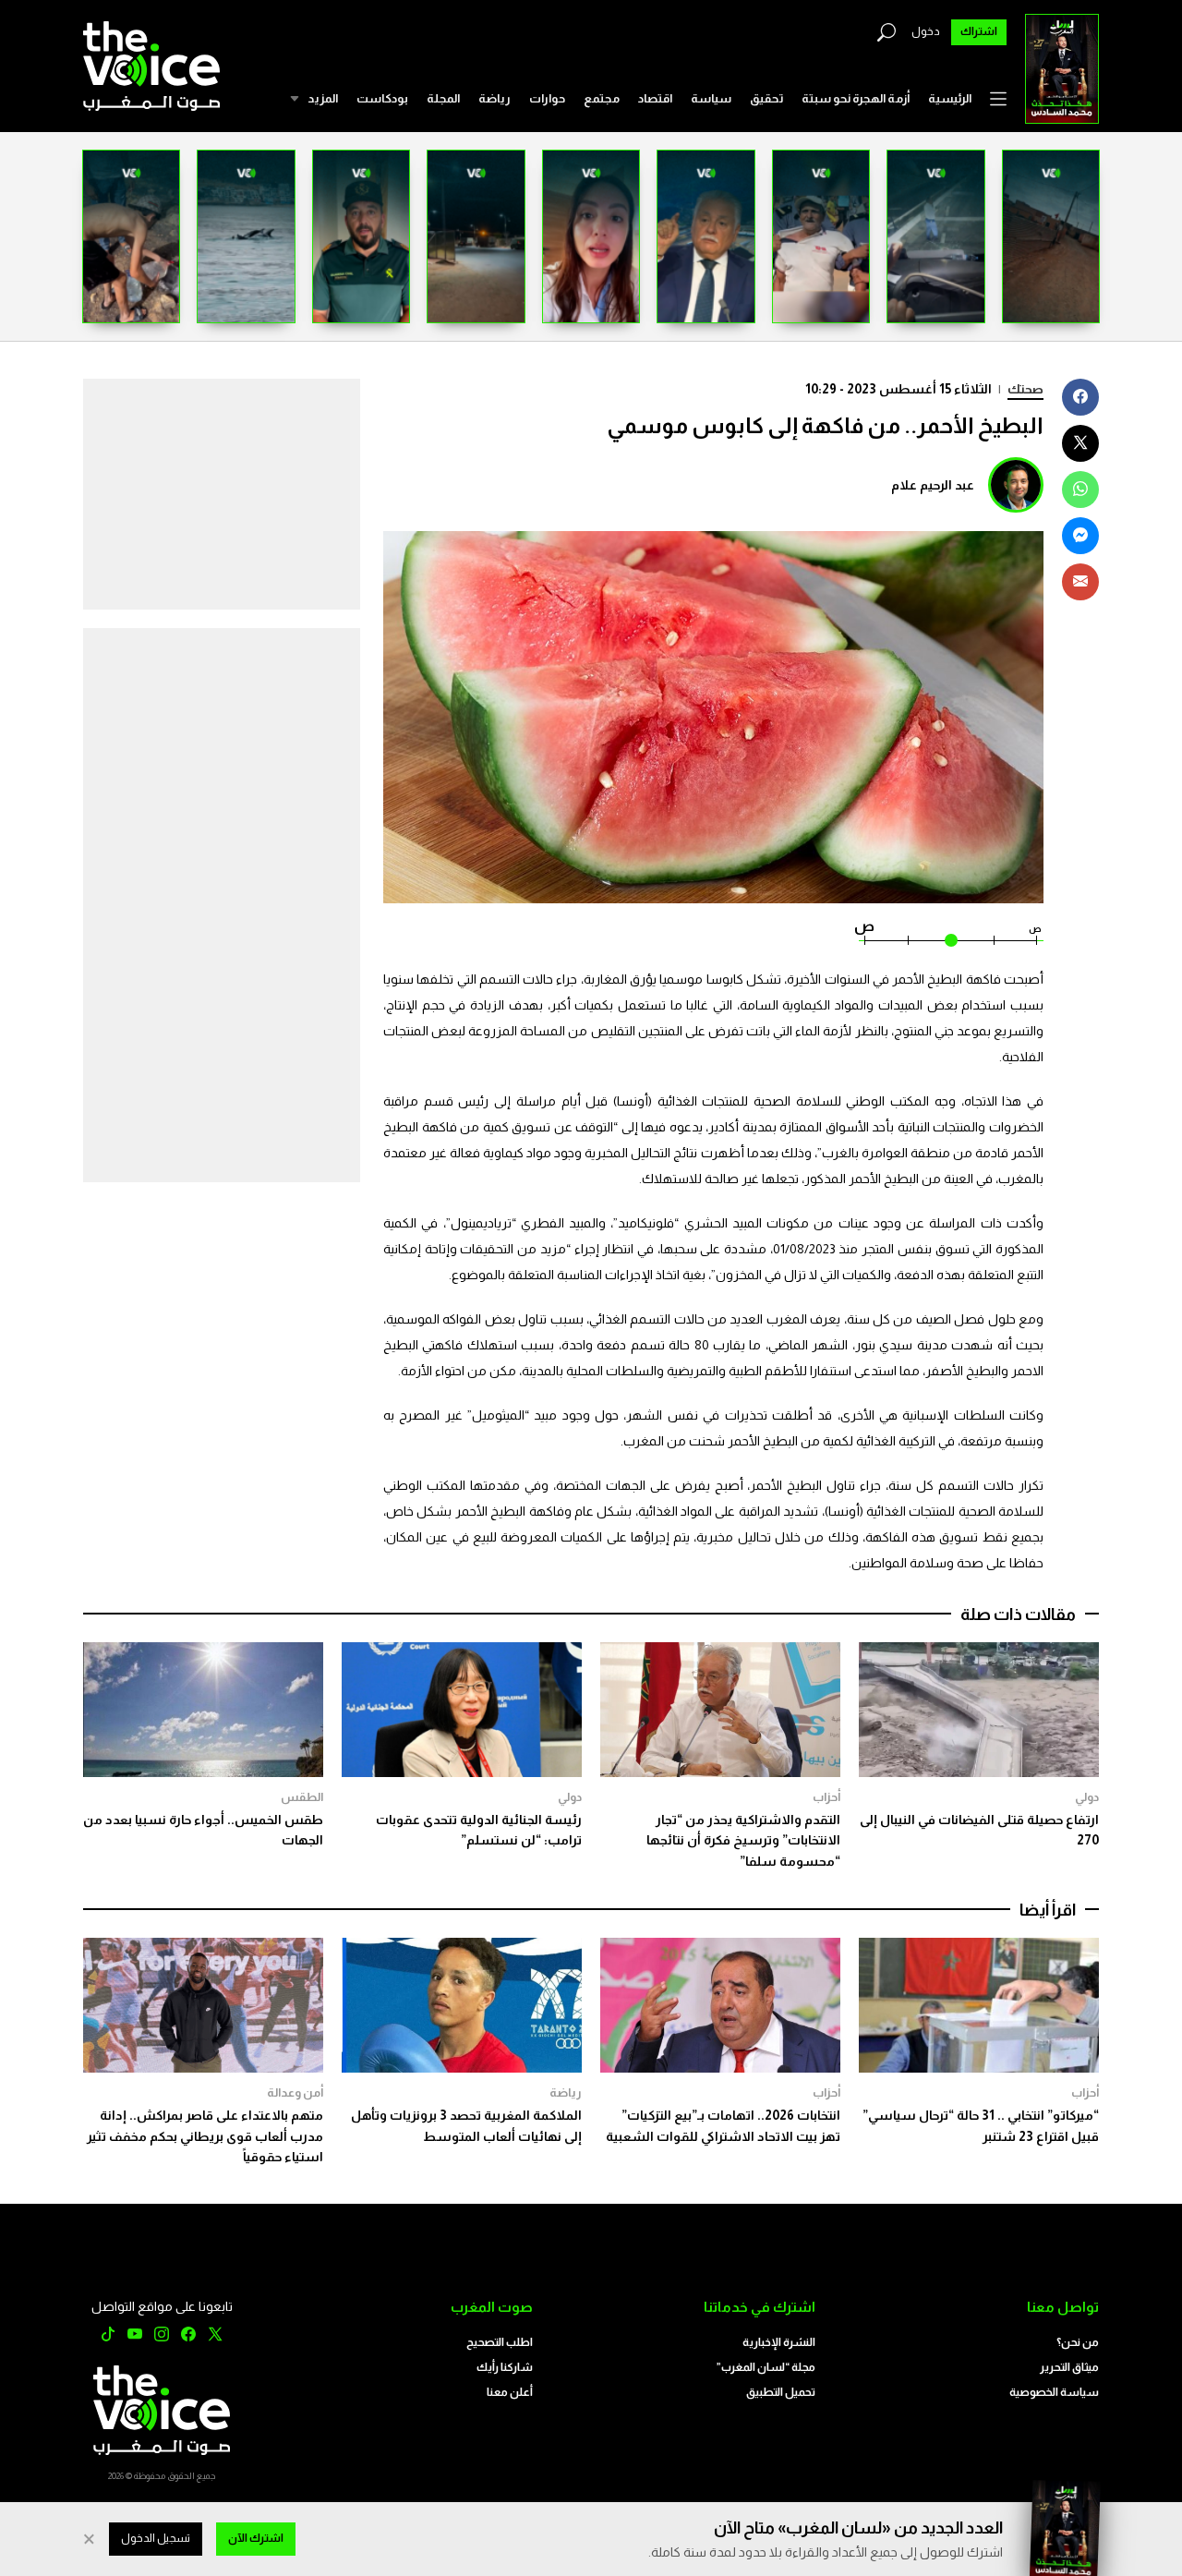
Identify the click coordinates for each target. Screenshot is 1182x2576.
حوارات (547, 98)
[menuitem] (950, 99)
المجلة (443, 98)
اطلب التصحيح (500, 2342)
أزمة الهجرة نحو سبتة (856, 98)
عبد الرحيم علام (933, 485)
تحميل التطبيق (781, 2392)
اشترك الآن (256, 2538)
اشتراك (979, 31)
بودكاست (382, 98)
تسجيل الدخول (156, 2538)
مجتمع (602, 98)
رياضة (495, 98)
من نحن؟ (1078, 2342)
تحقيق (766, 98)
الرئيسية (950, 98)
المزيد (323, 98)
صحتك (1025, 389)
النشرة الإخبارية (779, 2342)
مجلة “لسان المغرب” (766, 2367)
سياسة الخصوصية (1054, 2392)
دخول (926, 31)
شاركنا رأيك (505, 2367)
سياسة (711, 98)
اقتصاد (655, 98)
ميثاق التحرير (1069, 2367)
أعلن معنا (510, 2392)
